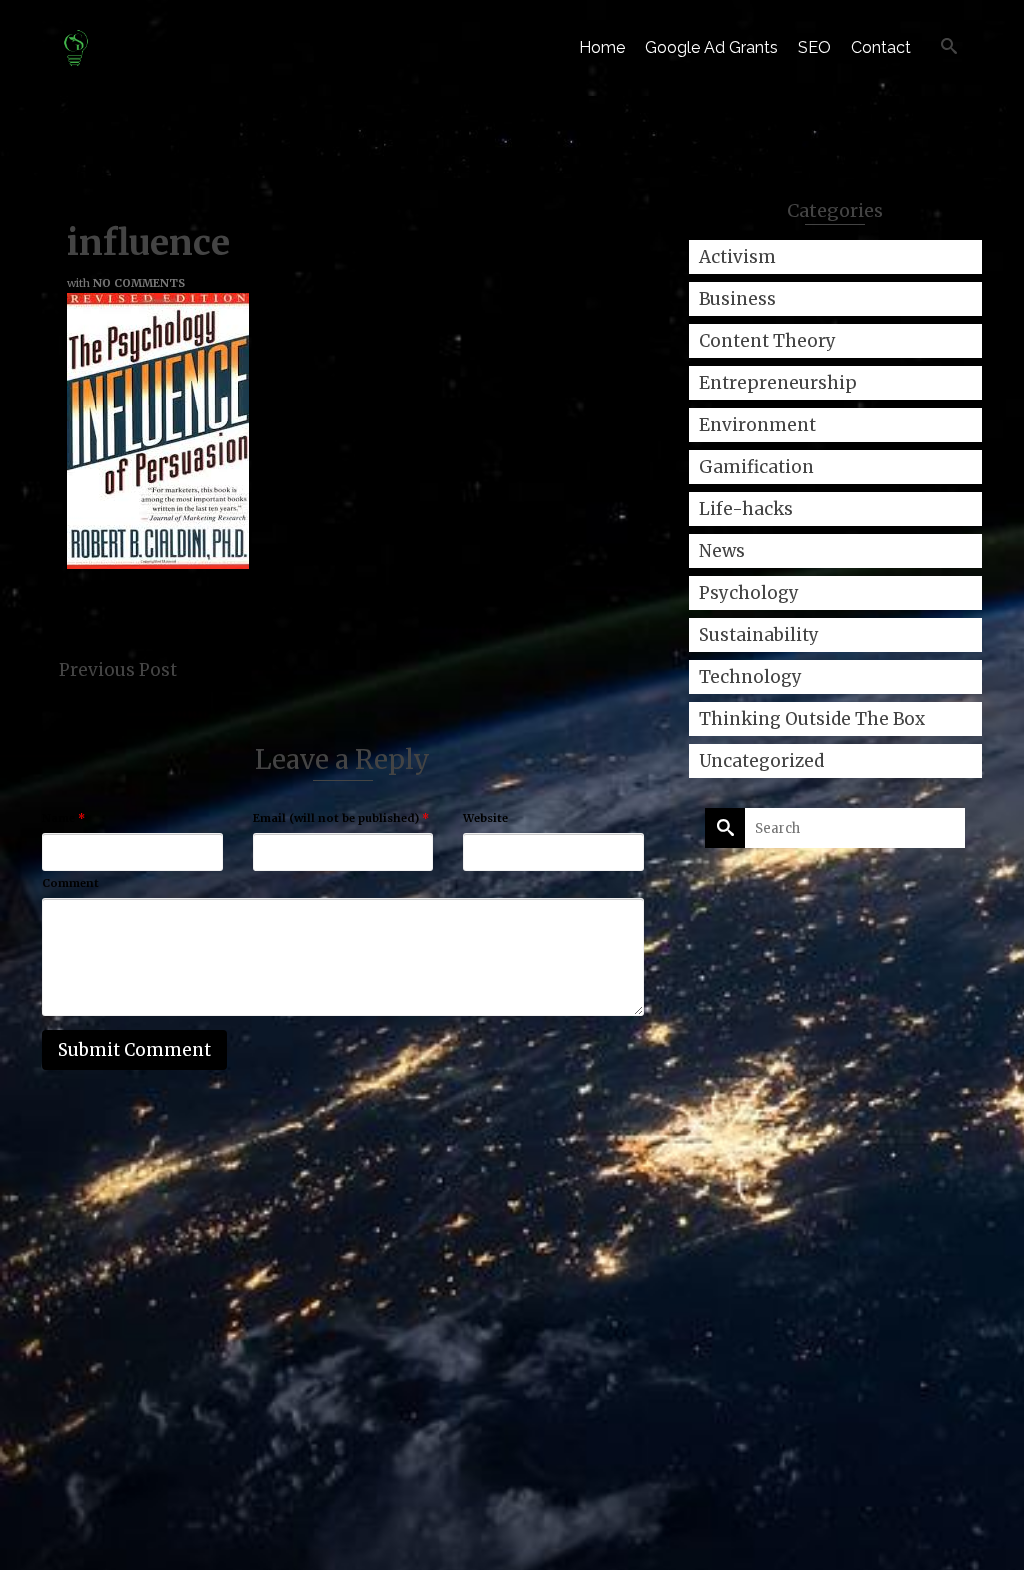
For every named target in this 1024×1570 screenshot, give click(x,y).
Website (485, 818)
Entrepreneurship (778, 383)
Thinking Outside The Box (812, 719)
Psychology (749, 593)
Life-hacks (746, 509)
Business (737, 299)
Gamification (756, 467)
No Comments (139, 283)
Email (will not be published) (341, 818)
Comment (70, 883)
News (722, 551)
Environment (757, 425)
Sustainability (759, 635)
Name (63, 818)
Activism (737, 257)
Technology (750, 677)
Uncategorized (761, 761)
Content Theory (767, 341)
